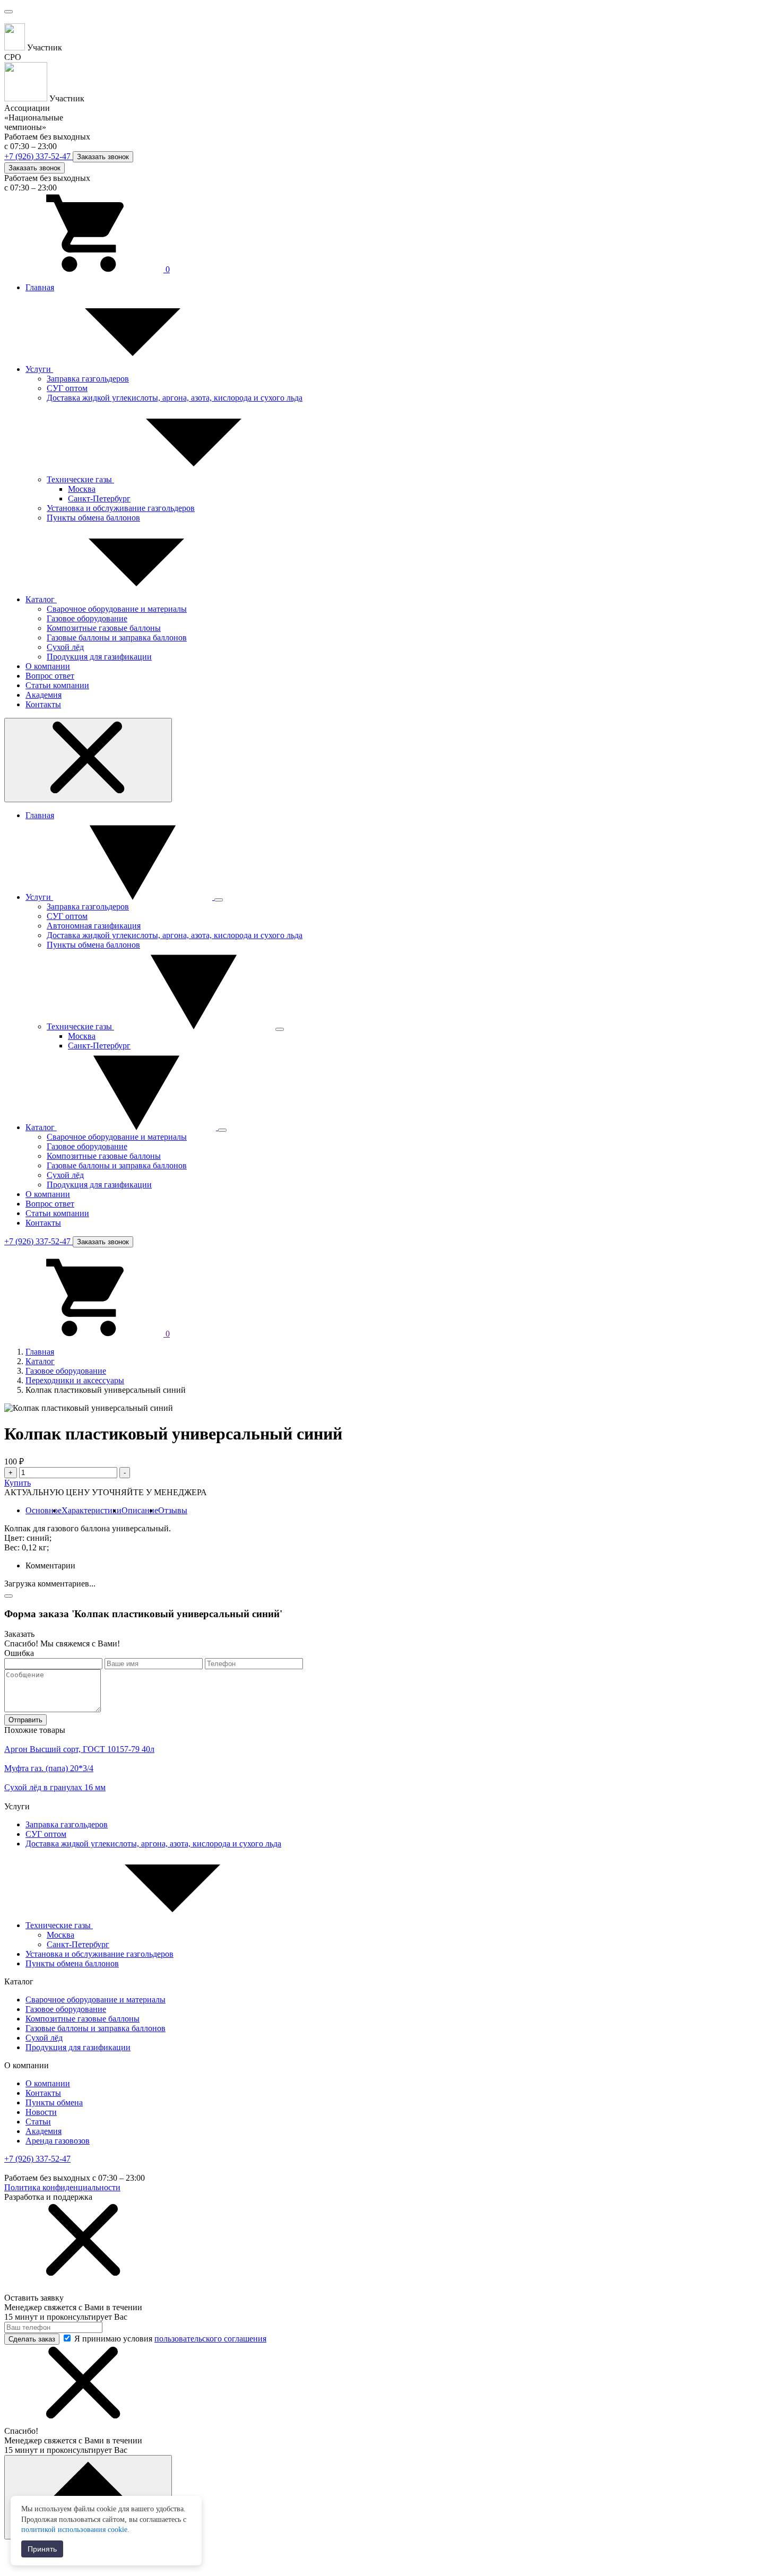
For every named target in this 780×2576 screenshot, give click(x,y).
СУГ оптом (67, 388)
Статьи (38, 2122)
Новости (41, 2112)
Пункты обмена (54, 2102)
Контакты (43, 704)
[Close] (8, 1596)
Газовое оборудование (87, 618)
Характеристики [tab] (92, 1510)
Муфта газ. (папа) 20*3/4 (49, 1768)
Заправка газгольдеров (88, 379)
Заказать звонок (103, 157)
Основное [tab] (44, 1510)
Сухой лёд (65, 647)
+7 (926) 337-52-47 (38, 156)
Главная (40, 287)
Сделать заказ (32, 2339)
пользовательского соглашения (210, 2339)
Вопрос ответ (50, 676)
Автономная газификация (94, 926)
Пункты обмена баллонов (93, 518)
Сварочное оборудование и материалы (117, 609)
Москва (82, 489)
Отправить (25, 1720)
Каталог (41, 599)
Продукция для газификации (99, 657)
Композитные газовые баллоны (104, 628)
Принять (42, 2549)
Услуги (39, 369)
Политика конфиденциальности (62, 2187)
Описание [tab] (140, 1510)
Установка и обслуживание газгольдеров (121, 508)
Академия (44, 695)
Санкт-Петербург (99, 498)
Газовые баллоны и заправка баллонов (117, 638)
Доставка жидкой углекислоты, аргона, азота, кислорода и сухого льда (175, 398)
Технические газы (80, 479)
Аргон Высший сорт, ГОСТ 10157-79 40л (79, 1749)
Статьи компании (57, 685)
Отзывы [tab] (173, 1510)
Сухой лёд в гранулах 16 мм (55, 1787)
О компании (48, 666)
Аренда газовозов (58, 2141)
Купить (18, 1483)
